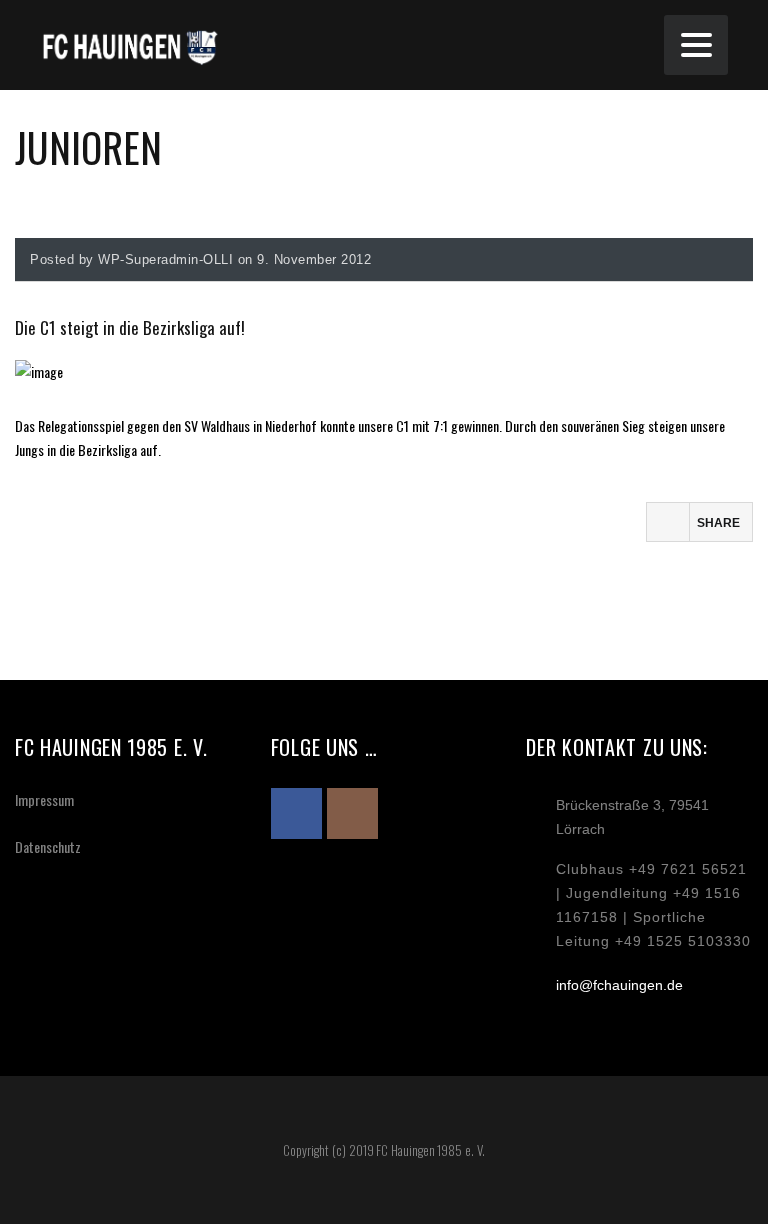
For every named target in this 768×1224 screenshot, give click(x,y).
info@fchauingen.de (619, 985)
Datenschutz (48, 846)
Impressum (44, 799)
